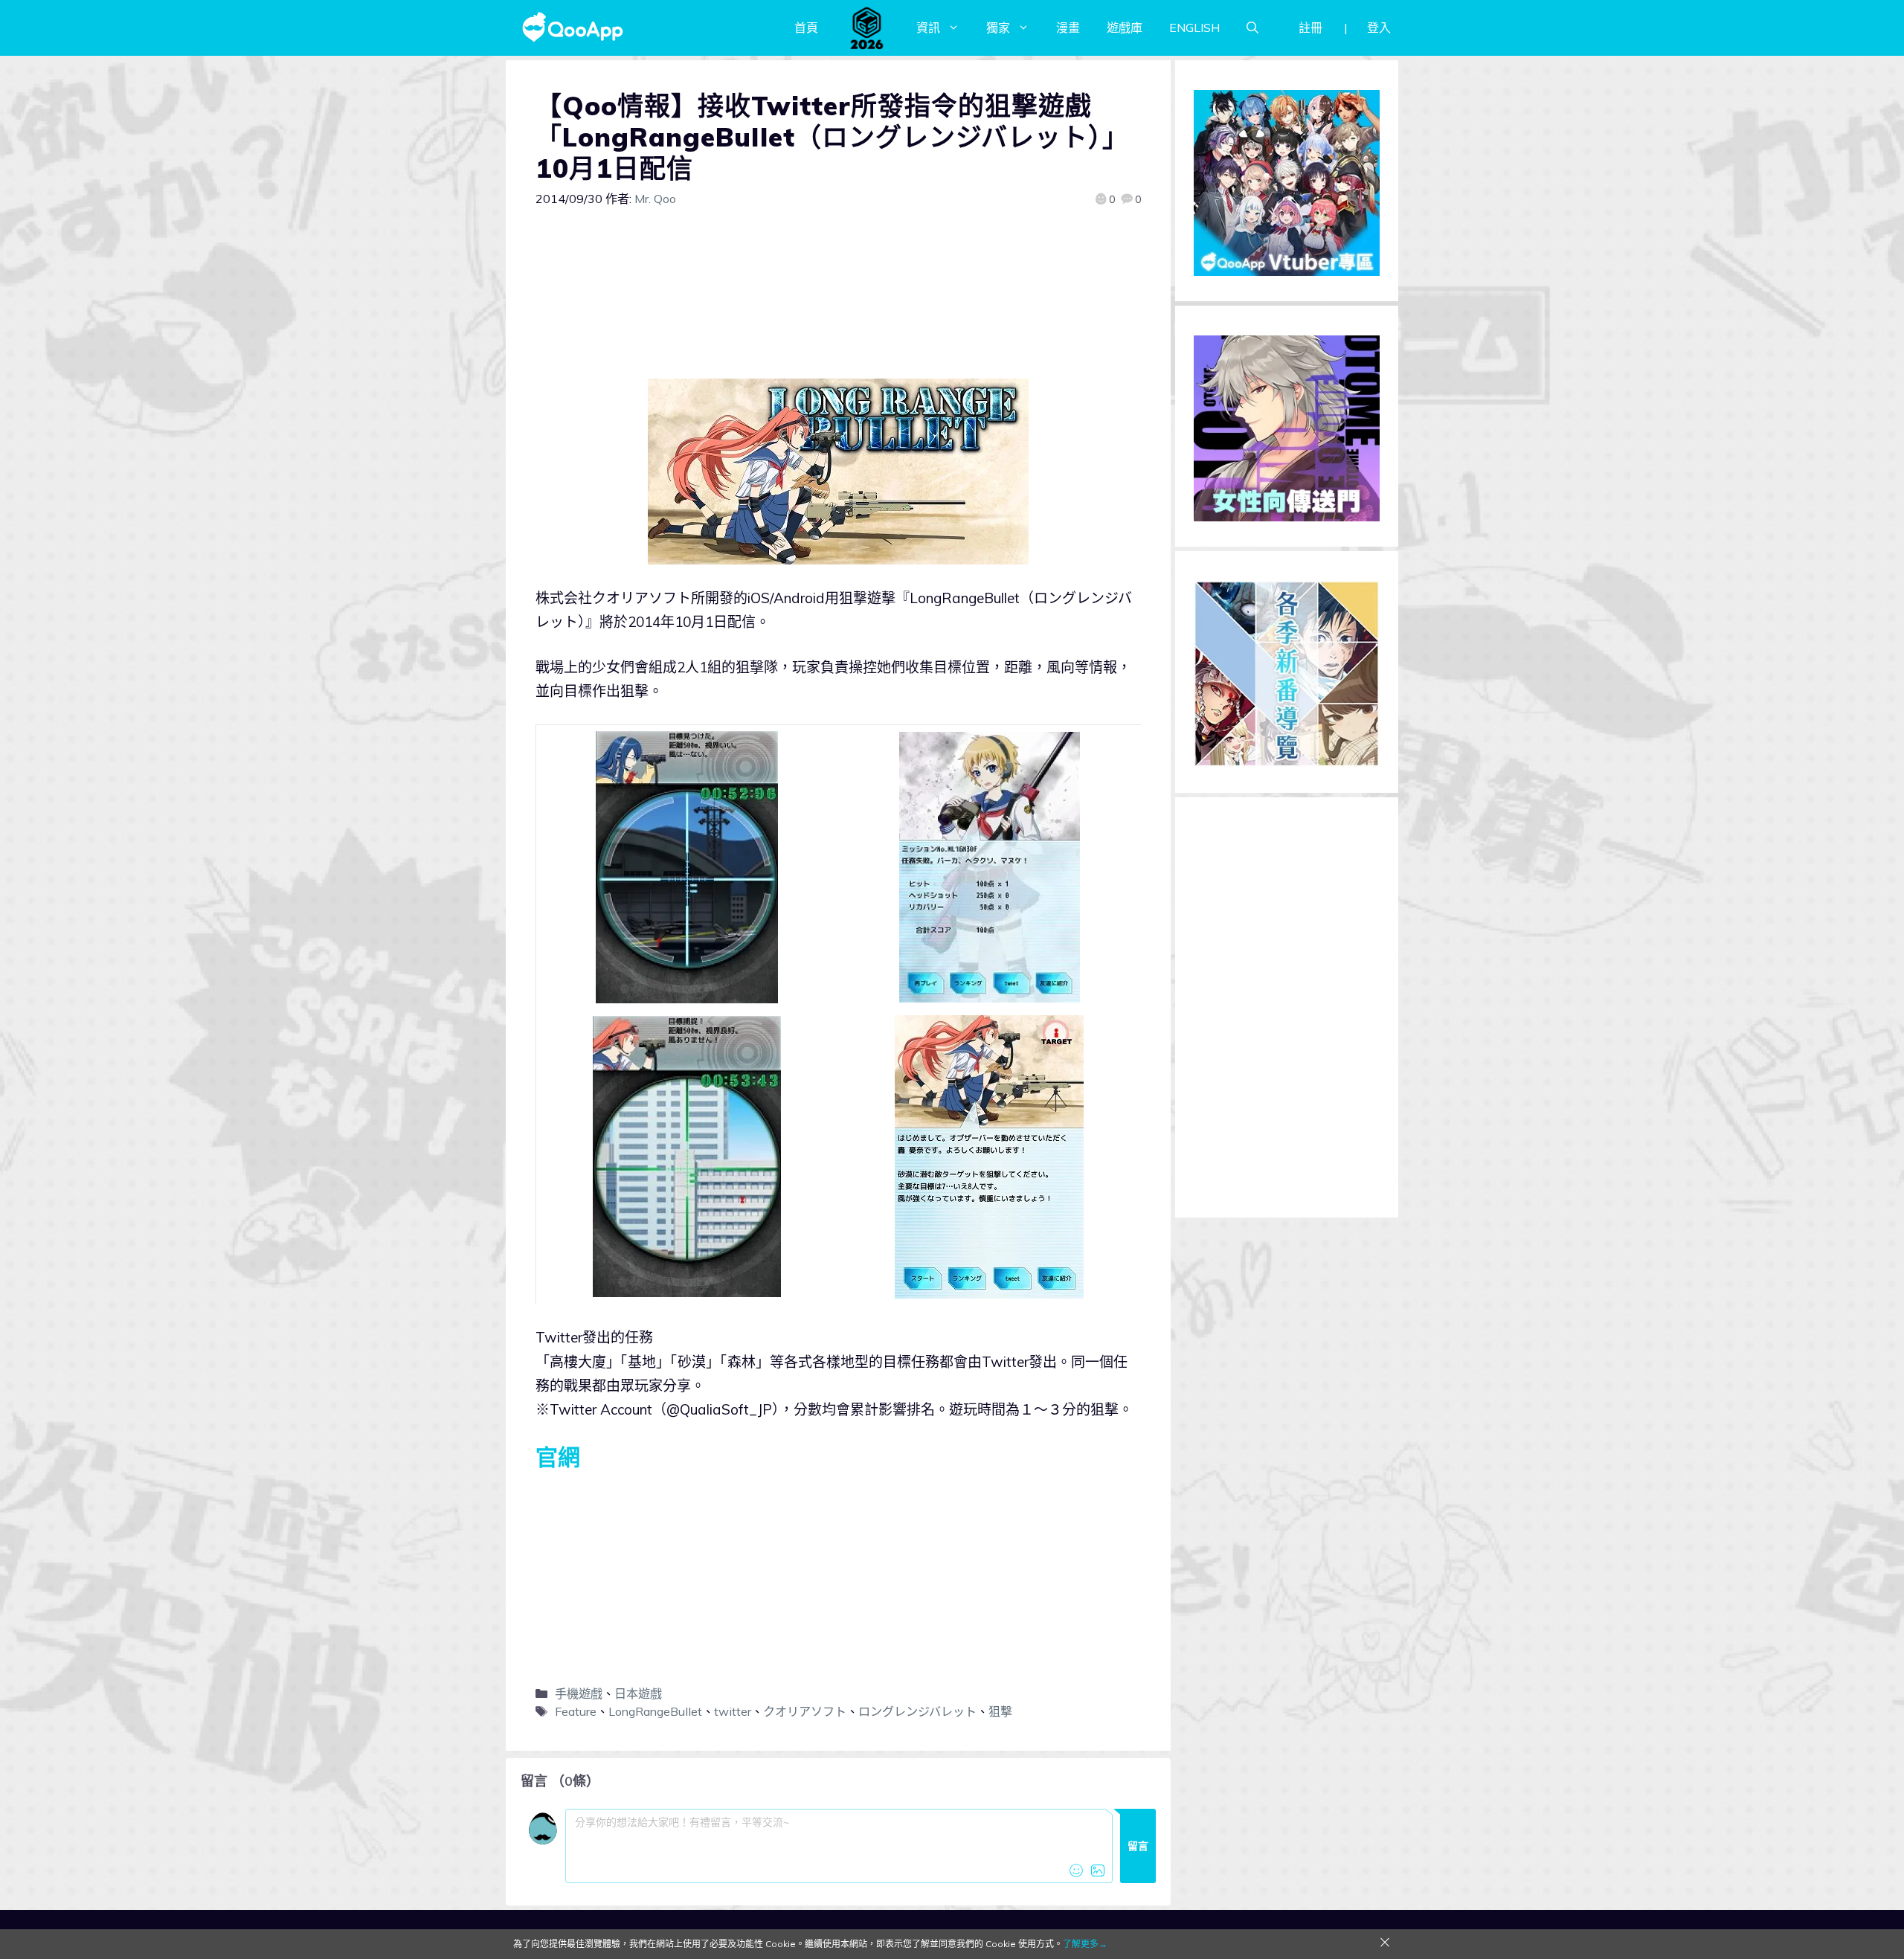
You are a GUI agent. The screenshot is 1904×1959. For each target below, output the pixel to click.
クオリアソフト (805, 1711)
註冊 (1310, 28)
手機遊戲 (579, 1693)
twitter (733, 1711)
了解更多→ (1085, 1944)
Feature (576, 1711)
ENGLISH (1194, 28)
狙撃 (1000, 1711)
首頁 (806, 28)
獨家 (998, 28)
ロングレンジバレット (917, 1711)
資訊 (928, 28)
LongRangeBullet (655, 1711)
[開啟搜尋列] (1252, 28)
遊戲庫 (1125, 28)
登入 (1379, 28)
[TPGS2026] (867, 28)
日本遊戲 (638, 1693)
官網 (558, 1457)
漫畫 (1068, 28)
